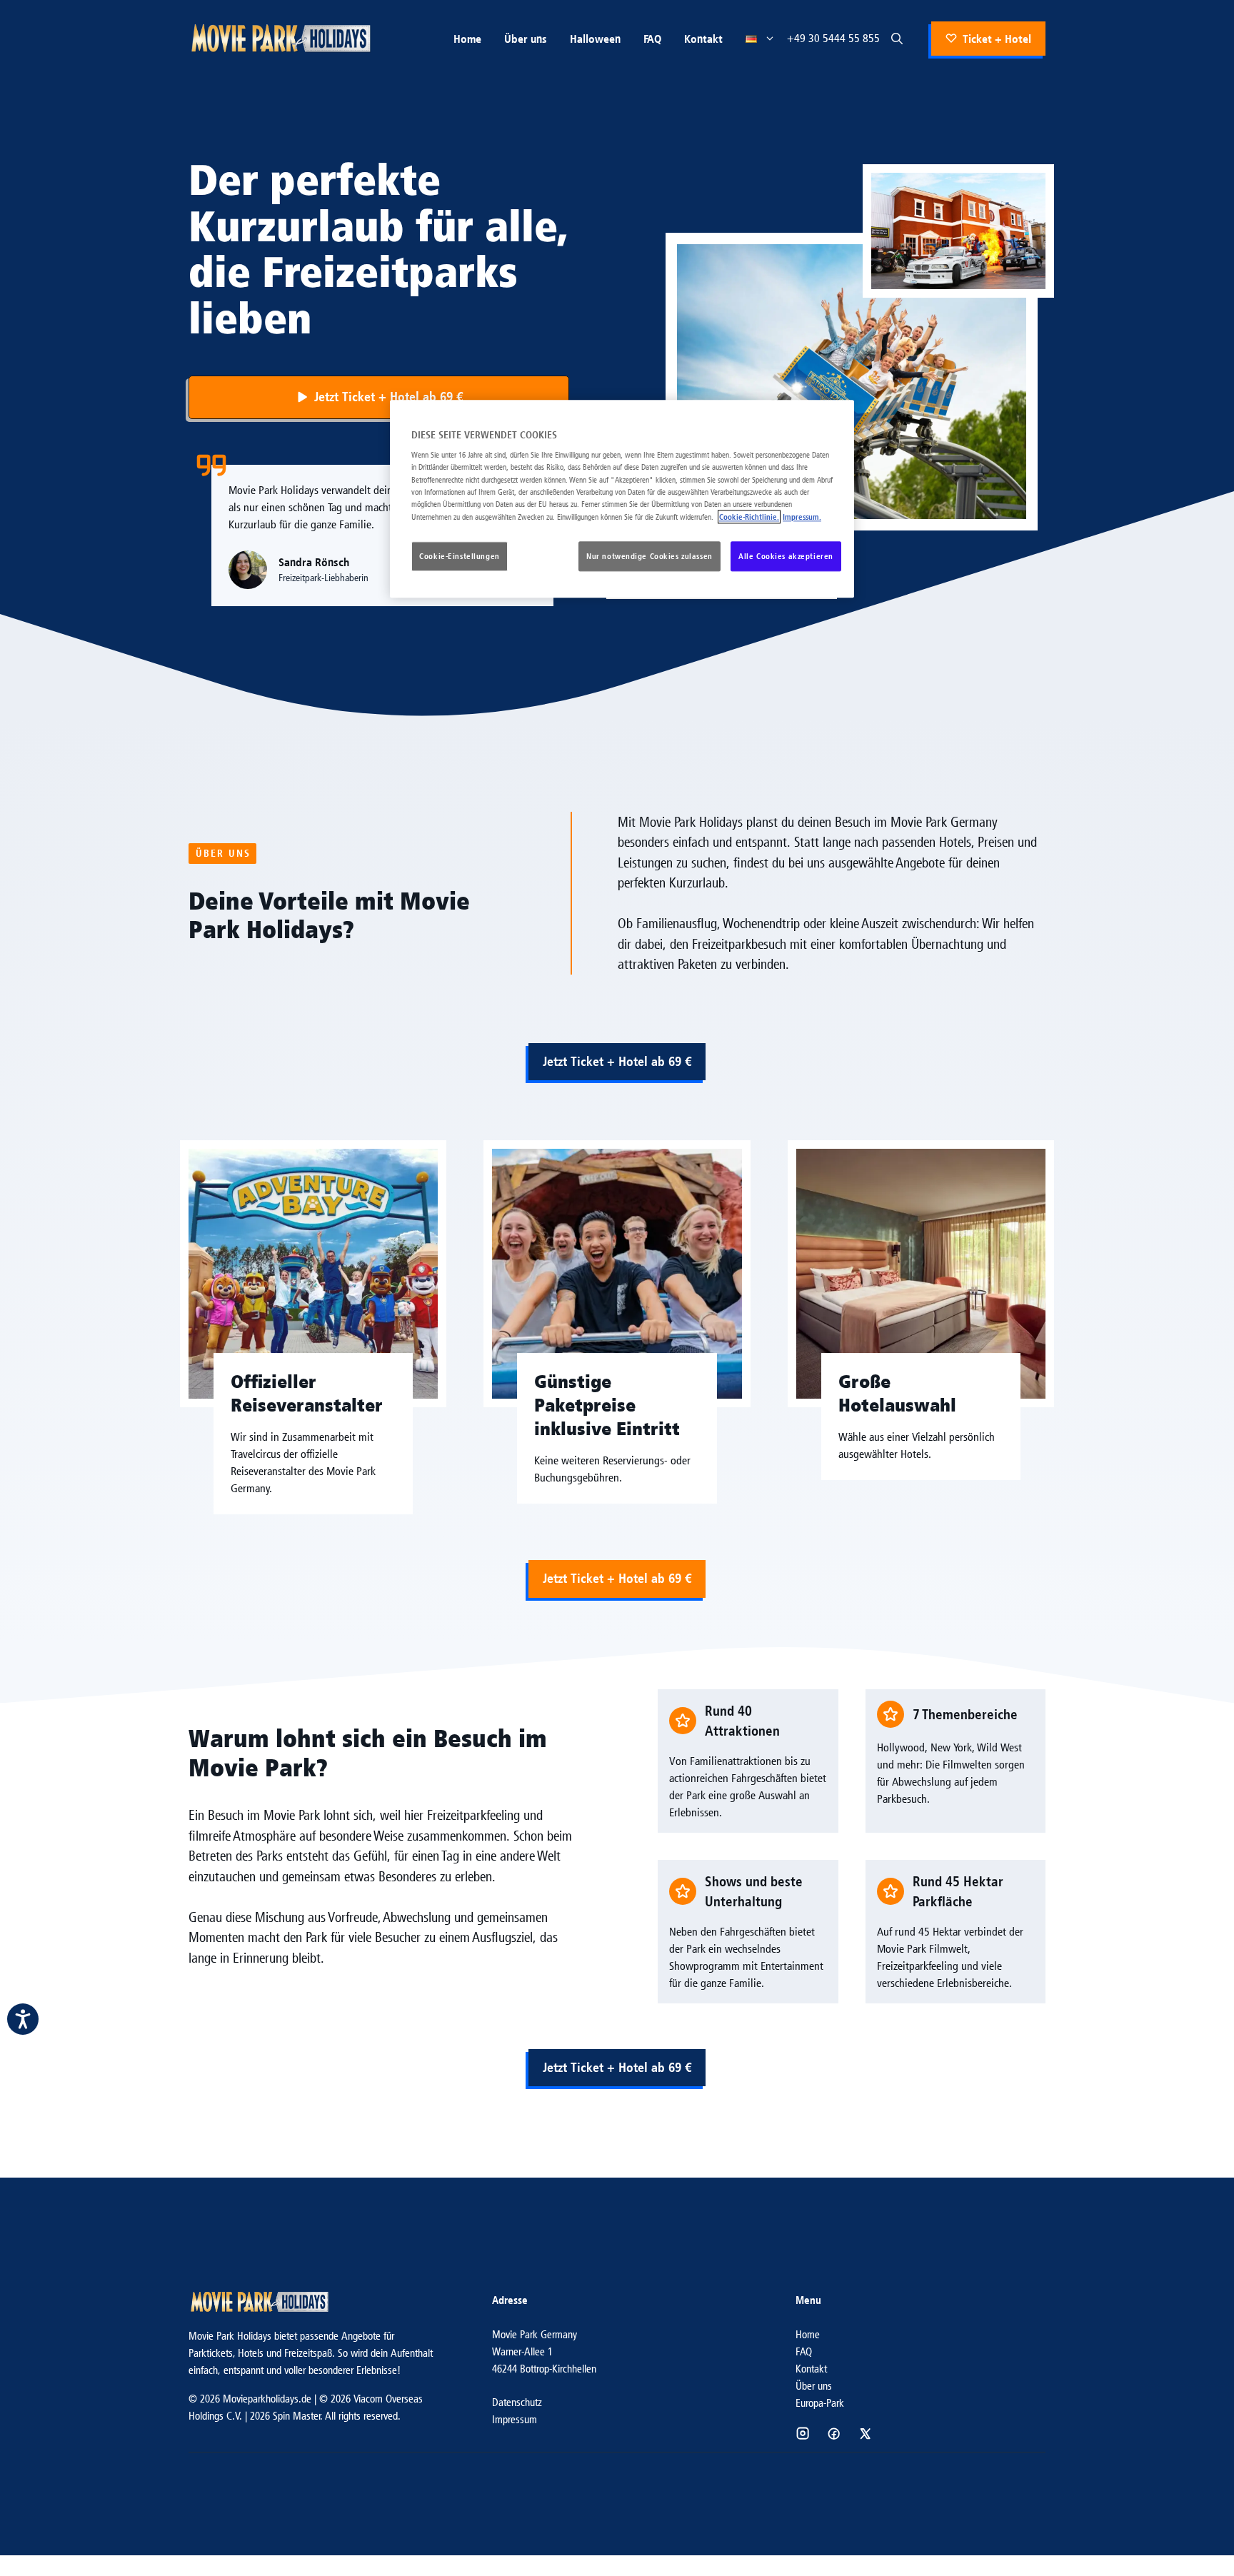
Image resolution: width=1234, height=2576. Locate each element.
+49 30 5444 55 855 (833, 38)
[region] (622, 499)
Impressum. (802, 517)
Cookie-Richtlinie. (749, 517)
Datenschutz (517, 2402)
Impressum (515, 2419)
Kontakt (703, 39)
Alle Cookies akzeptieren (786, 556)
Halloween (595, 39)
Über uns (526, 39)
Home (467, 39)
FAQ (652, 39)
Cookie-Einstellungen (459, 556)
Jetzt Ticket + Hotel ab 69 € (617, 1061)
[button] (897, 39)
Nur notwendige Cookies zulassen (649, 556)
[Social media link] (803, 2433)
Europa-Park (820, 2403)
